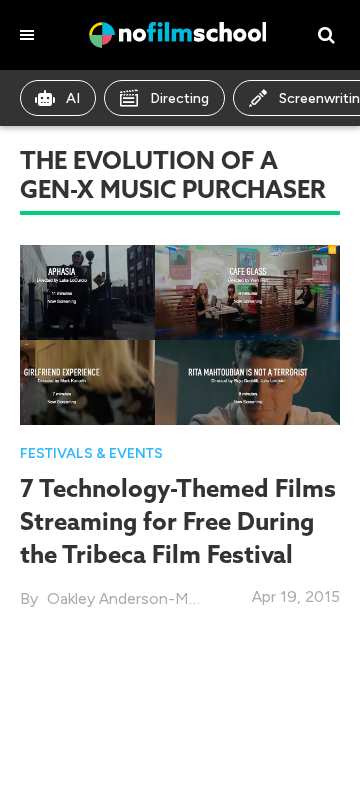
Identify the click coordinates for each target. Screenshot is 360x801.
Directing (179, 98)
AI (73, 98)
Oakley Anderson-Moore (135, 598)
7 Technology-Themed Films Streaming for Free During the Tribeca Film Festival (178, 521)
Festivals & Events (91, 453)
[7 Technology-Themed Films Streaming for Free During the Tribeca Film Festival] (180, 333)
